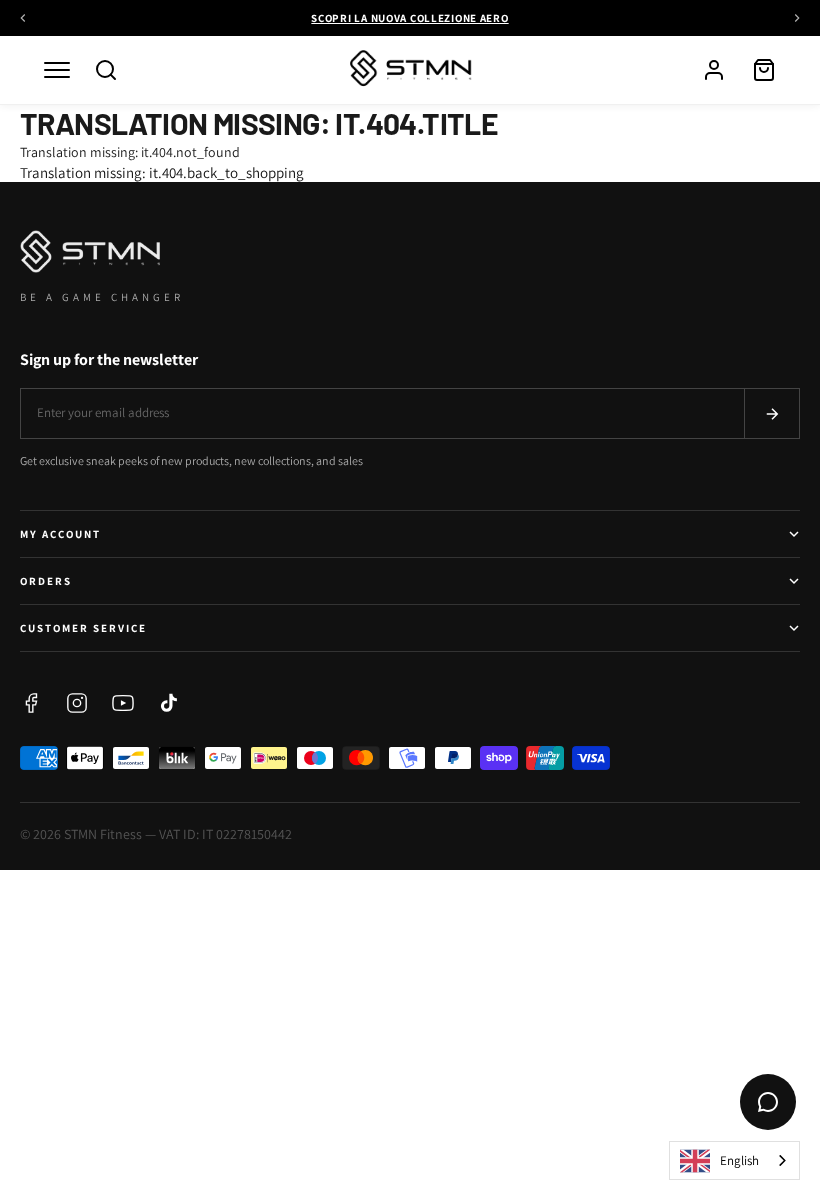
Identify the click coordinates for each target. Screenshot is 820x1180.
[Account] (714, 70)
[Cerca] (106, 70)
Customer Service (83, 628)
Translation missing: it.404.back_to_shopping (162, 172)
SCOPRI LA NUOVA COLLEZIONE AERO (409, 18)
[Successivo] (797, 18)
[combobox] (734, 1160)
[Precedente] (23, 18)
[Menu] (57, 70)
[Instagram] (77, 703)
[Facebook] (31, 703)
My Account (60, 534)
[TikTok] (169, 703)
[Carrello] (764, 70)
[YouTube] (123, 703)
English (739, 1160)
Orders (46, 581)
